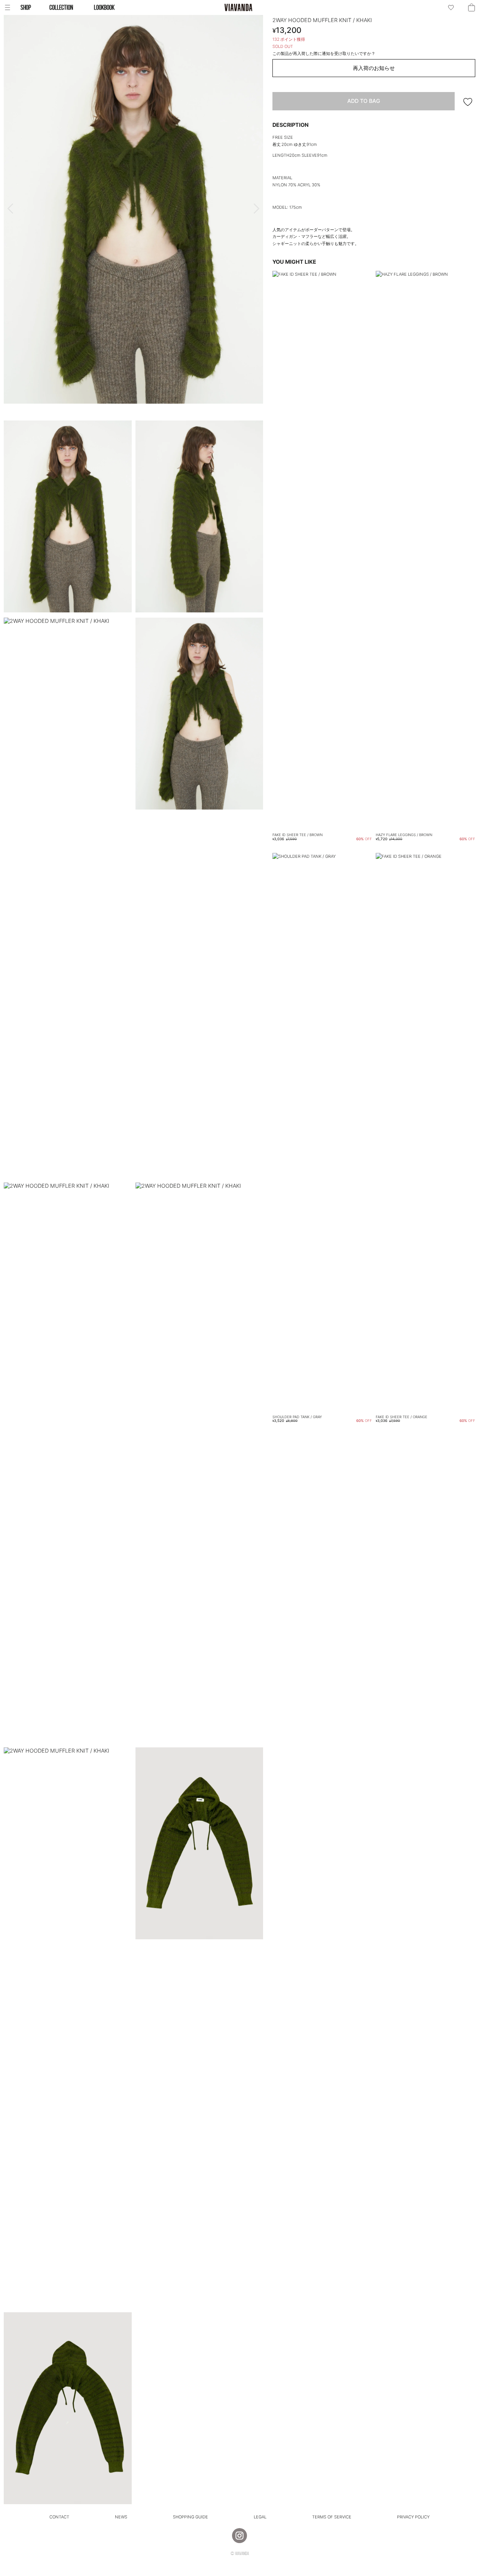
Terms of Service (332, 2517)
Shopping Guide (190, 2517)
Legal (260, 2517)
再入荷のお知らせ (374, 68)
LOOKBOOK (104, 7)
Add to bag (364, 101)
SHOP (26, 7)
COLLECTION (61, 7)
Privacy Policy (413, 2517)
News (121, 2517)
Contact (59, 2517)
